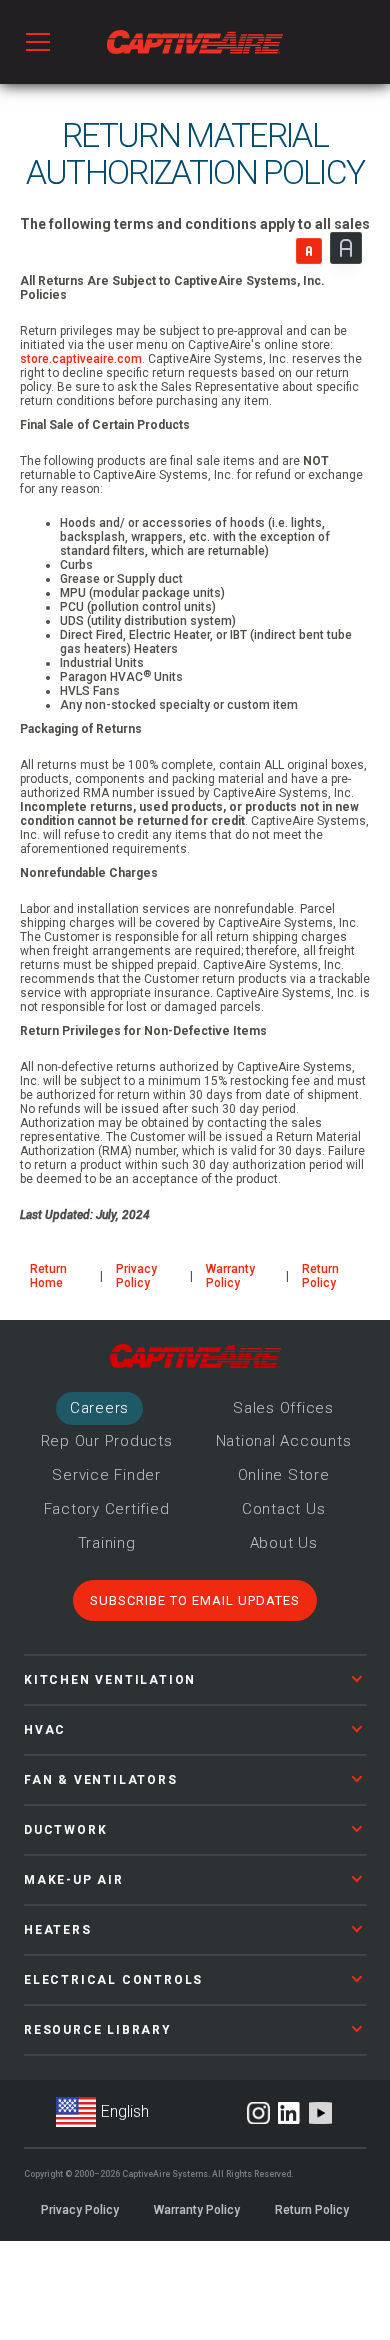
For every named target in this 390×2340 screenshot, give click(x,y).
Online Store (284, 1475)
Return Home (48, 1276)
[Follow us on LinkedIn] (289, 2113)
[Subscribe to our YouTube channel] (320, 2113)
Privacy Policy (136, 1276)
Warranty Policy (230, 1276)
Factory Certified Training (107, 1526)
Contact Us (284, 1509)
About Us (284, 1543)
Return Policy (320, 1276)
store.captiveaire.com (81, 359)
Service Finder (106, 1475)
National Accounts (284, 1441)
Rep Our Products (107, 1441)
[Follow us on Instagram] (258, 2113)
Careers (99, 1408)
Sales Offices (283, 1408)
